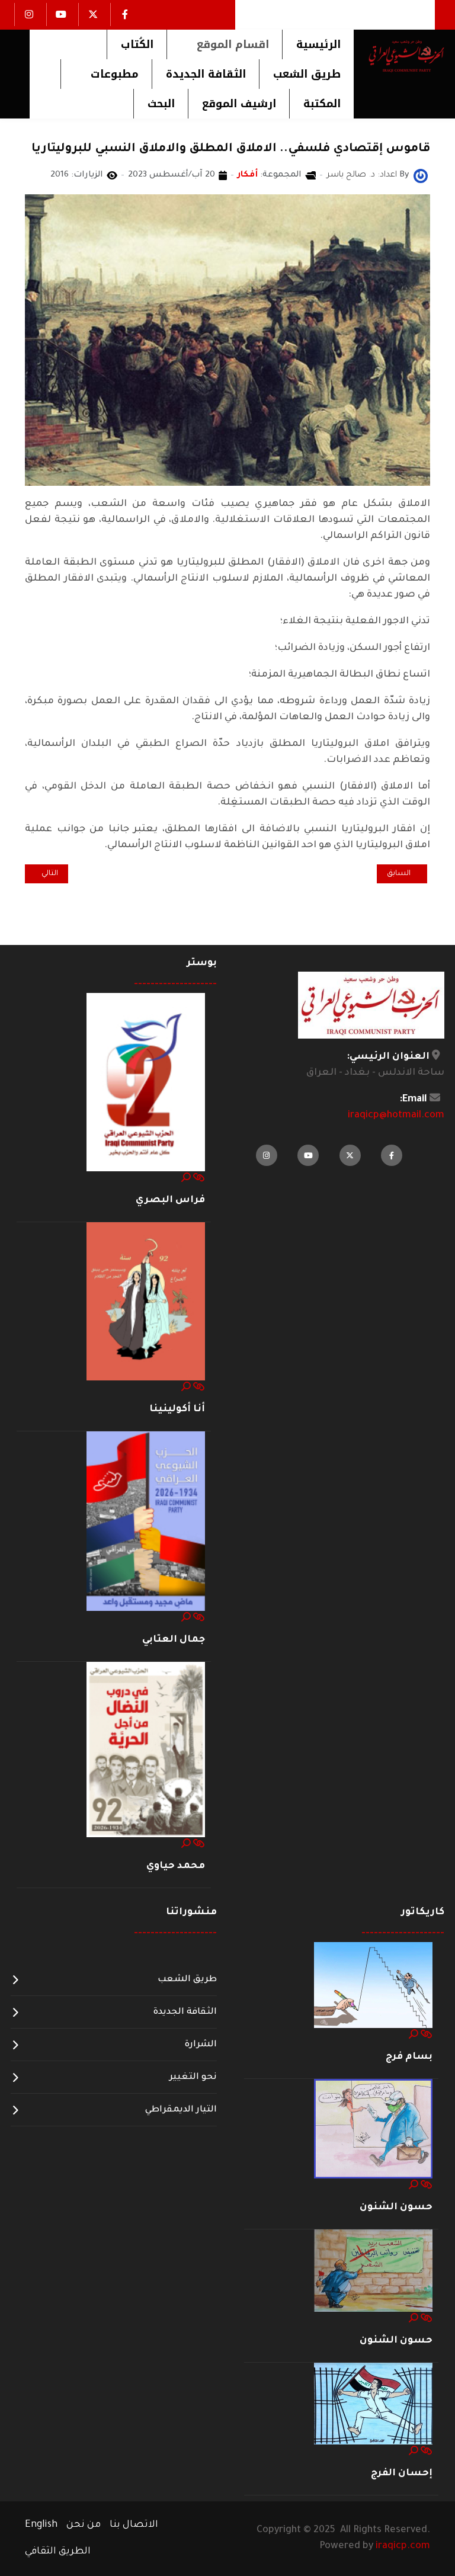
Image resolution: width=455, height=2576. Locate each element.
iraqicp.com (403, 2546)
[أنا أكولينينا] (146, 1302)
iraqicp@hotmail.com (396, 1116)
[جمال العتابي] (146, 1521)
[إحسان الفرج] (373, 2404)
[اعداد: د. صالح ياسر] (421, 177)
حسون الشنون (396, 2207)
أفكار (248, 175)
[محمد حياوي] (146, 1750)
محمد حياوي (176, 1866)
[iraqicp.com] (399, 56)
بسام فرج (409, 2057)
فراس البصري (170, 1200)
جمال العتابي (174, 1640)
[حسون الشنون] (373, 2129)
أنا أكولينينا (177, 1409)
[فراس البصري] (146, 1083)
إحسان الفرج (402, 2474)
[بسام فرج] (373, 1986)
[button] (224, 44)
